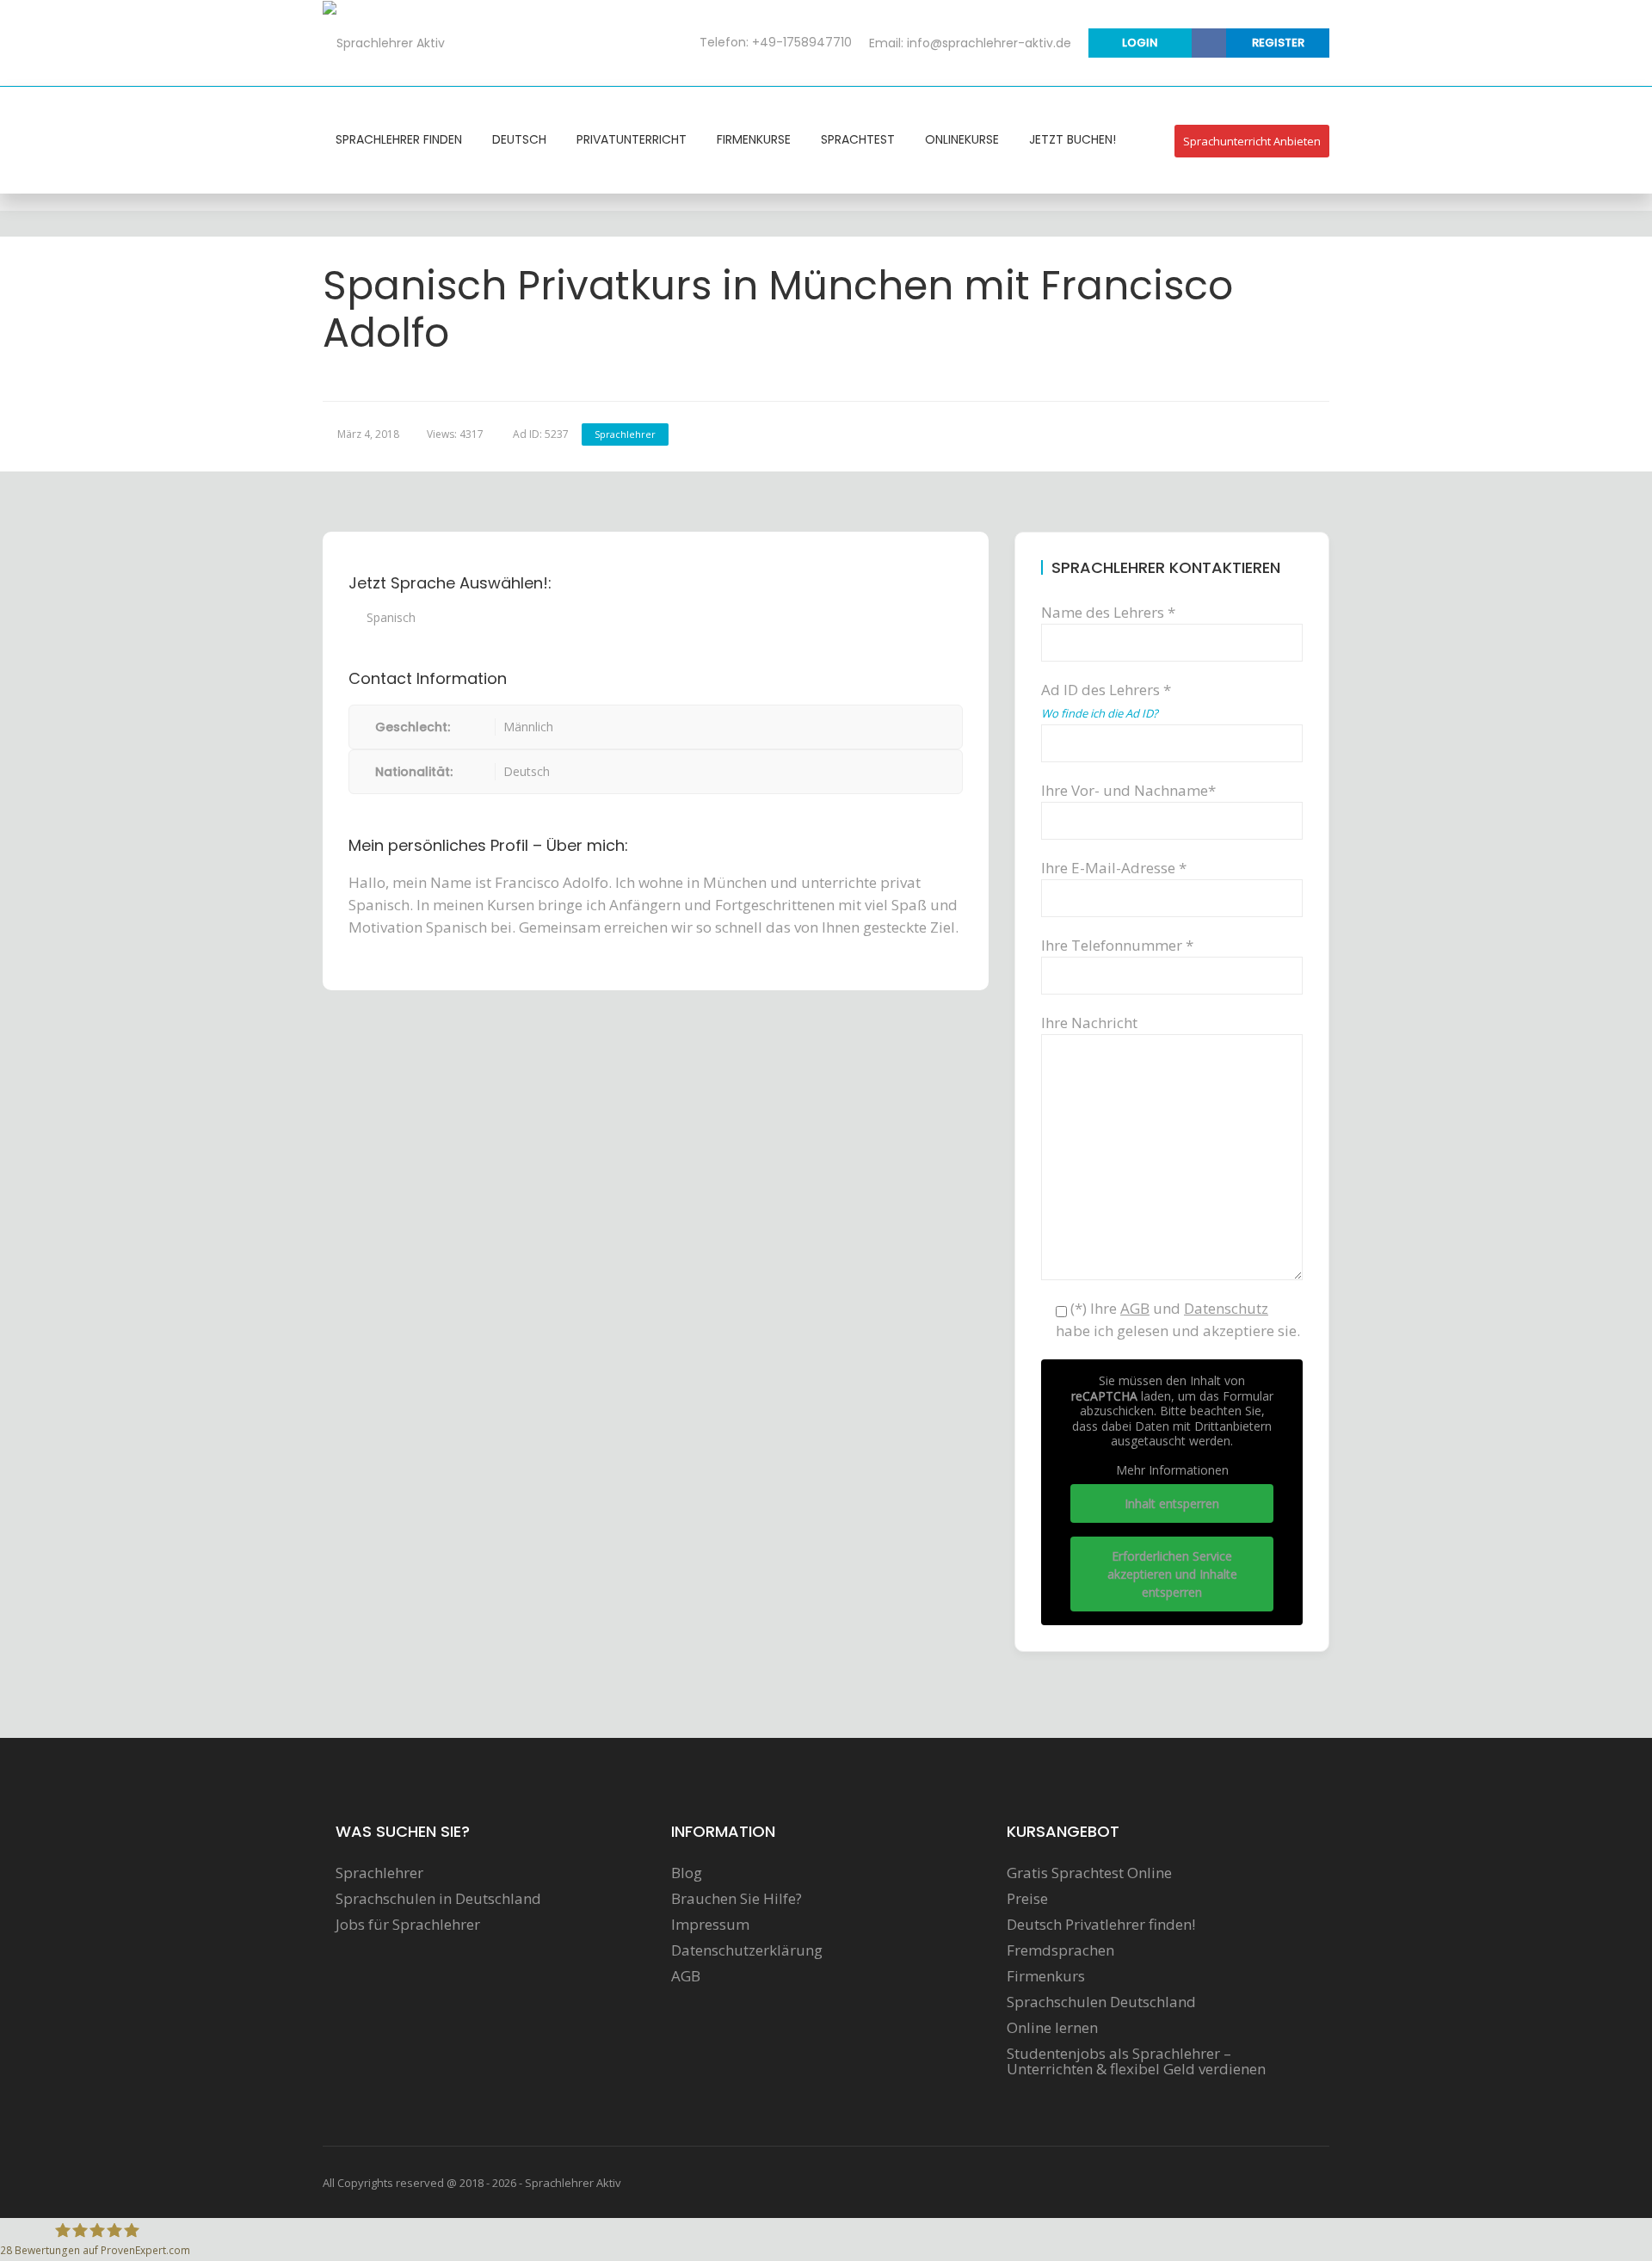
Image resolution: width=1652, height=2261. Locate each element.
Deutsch (519, 139)
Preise (1027, 1899)
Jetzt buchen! (1073, 139)
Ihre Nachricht (1089, 1023)
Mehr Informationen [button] (1172, 1470)
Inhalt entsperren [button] (1172, 1503)
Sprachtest (858, 139)
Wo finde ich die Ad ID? (1100, 713)
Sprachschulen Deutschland (1101, 2002)
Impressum (710, 1925)
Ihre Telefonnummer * (1117, 945)
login (1140, 43)
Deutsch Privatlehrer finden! (1101, 1925)
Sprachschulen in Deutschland (438, 1899)
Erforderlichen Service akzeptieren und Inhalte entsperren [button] (1172, 1574)
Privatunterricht (632, 139)
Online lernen (1052, 2028)
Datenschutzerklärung (747, 1950)
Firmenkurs (1046, 1976)
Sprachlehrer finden (399, 139)
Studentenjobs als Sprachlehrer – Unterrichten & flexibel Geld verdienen (1136, 2061)
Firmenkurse (754, 139)
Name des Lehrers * (1108, 612)
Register (1278, 43)
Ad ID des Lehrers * (1106, 700)
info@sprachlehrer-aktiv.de (989, 43)
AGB (686, 1976)
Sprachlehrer (625, 434)
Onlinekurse (962, 139)
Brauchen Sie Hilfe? (737, 1899)
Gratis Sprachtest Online (1089, 1873)
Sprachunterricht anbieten (1252, 141)
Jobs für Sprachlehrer (408, 1925)
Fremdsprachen (1060, 1950)
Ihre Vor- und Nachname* (1128, 790)
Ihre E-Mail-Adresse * (1114, 868)
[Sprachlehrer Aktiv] (384, 42)
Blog (687, 1873)
